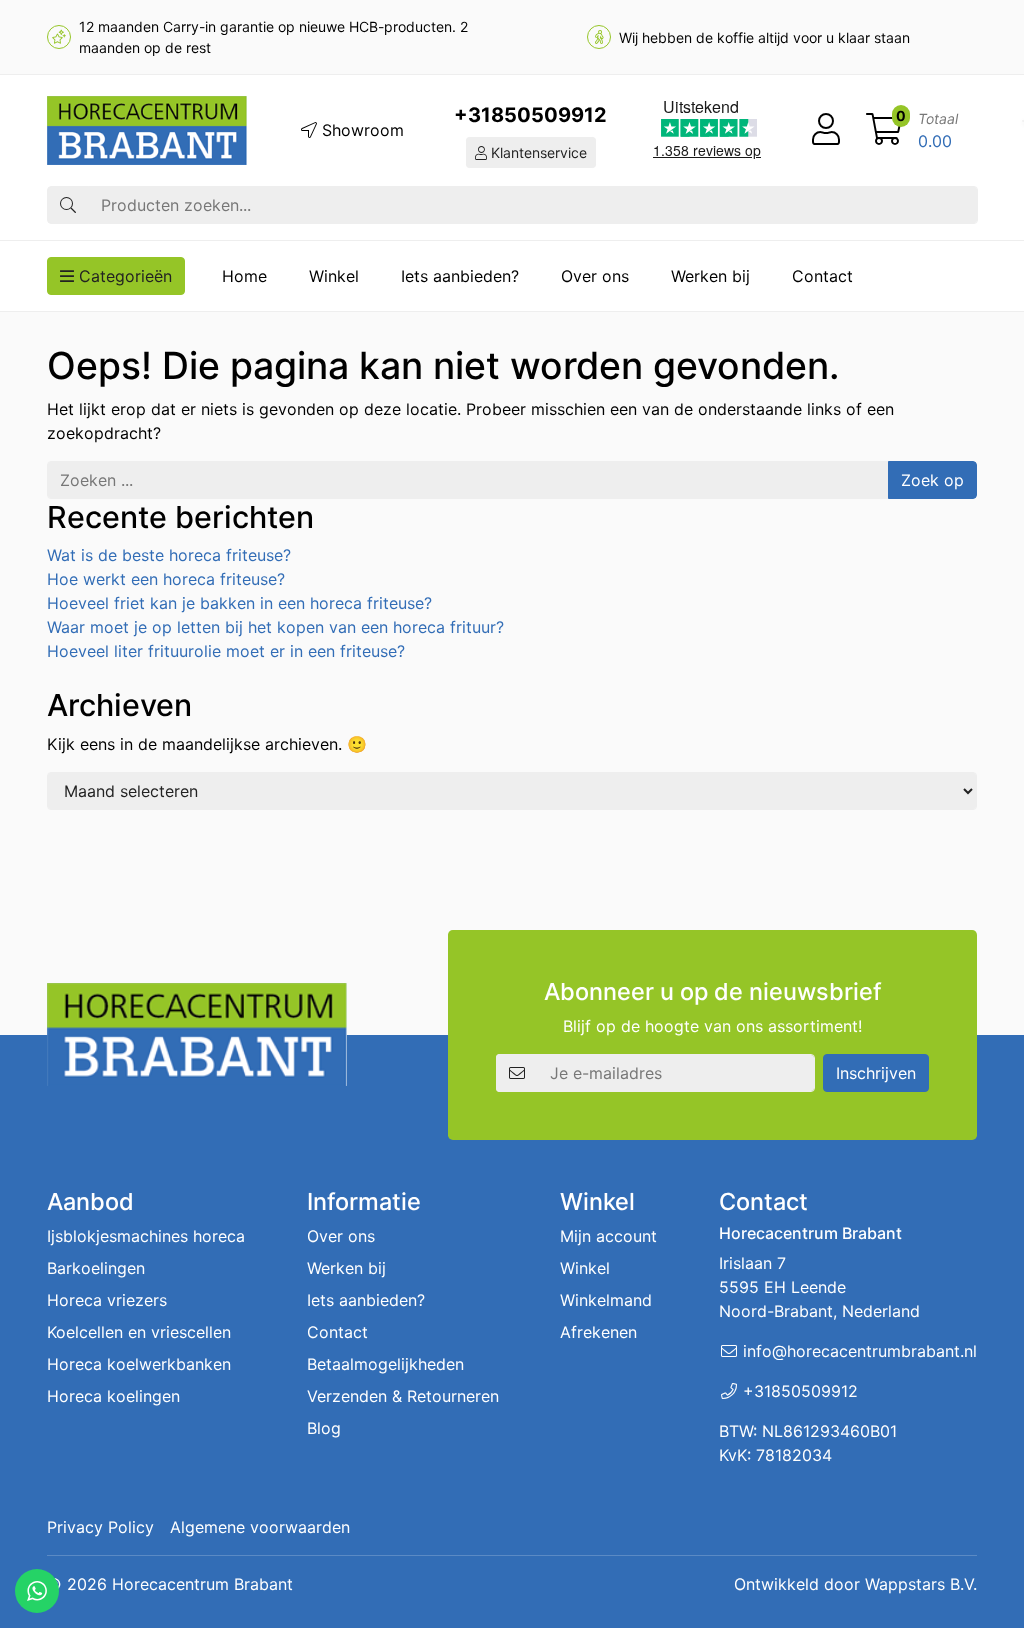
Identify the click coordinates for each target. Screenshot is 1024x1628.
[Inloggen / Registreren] (826, 130)
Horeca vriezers (107, 1300)
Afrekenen (598, 1332)
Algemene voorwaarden (260, 1527)
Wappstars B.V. (921, 1584)
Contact (822, 276)
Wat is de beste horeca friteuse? (169, 555)
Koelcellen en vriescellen (139, 1332)
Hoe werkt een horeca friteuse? (166, 579)
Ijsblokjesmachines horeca (146, 1236)
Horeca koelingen (113, 1396)
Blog (324, 1428)
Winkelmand (606, 1300)
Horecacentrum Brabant (202, 1584)
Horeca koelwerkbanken (139, 1364)
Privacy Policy (100, 1527)
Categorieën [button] (123, 276)
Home (244, 276)
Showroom (360, 130)
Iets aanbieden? (460, 276)
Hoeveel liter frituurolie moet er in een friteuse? (226, 651)
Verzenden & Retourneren (403, 1396)
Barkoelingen (96, 1268)
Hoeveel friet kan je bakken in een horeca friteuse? (239, 603)
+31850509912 (530, 115)
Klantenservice (537, 152)
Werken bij (710, 276)
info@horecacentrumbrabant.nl (860, 1351)
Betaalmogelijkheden (385, 1364)
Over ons (595, 276)
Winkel (334, 276)
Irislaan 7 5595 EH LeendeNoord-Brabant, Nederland (819, 1287)
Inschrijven (876, 1073)
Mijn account (608, 1236)
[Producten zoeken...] (68, 205)
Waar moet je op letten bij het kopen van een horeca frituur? (275, 627)
